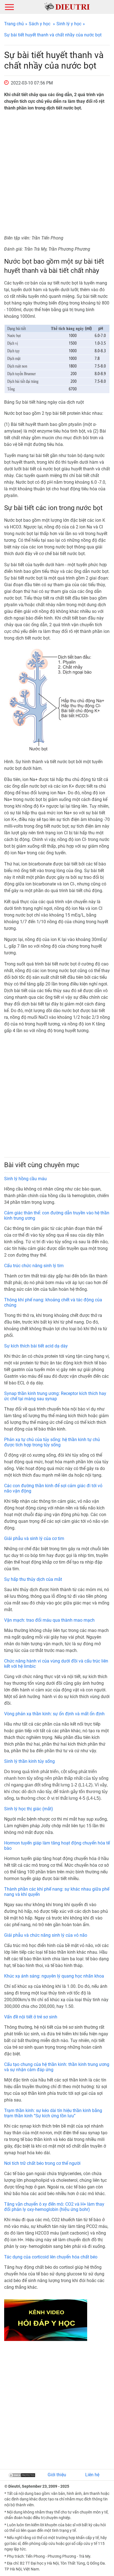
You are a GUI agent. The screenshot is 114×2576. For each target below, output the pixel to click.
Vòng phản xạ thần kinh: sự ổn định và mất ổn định (54, 1714)
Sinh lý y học (69, 24)
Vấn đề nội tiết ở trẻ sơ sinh (31, 2017)
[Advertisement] (57, 173)
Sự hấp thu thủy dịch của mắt (33, 1579)
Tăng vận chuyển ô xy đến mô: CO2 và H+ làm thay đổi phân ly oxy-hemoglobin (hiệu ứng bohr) (54, 2207)
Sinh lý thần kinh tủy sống (29, 1761)
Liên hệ (92, 2475)
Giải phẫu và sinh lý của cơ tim (34, 1538)
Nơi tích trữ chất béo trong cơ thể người (42, 2163)
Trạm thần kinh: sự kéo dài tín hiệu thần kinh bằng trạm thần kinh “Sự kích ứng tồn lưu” (53, 2113)
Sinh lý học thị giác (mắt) (29, 1809)
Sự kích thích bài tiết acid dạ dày (36, 1346)
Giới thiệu (57, 2475)
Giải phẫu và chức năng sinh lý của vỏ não (46, 1935)
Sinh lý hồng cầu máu (25, 1179)
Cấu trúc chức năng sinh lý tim (34, 1266)
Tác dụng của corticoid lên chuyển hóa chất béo (51, 2257)
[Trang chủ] (67, 7)
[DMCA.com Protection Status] (22, 2475)
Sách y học (40, 24)
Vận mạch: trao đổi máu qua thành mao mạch (49, 1620)
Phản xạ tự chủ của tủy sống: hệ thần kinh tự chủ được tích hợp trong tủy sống (52, 1442)
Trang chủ (14, 24)
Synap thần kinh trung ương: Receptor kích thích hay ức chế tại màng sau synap (55, 1396)
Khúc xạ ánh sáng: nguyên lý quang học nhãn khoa (54, 1976)
